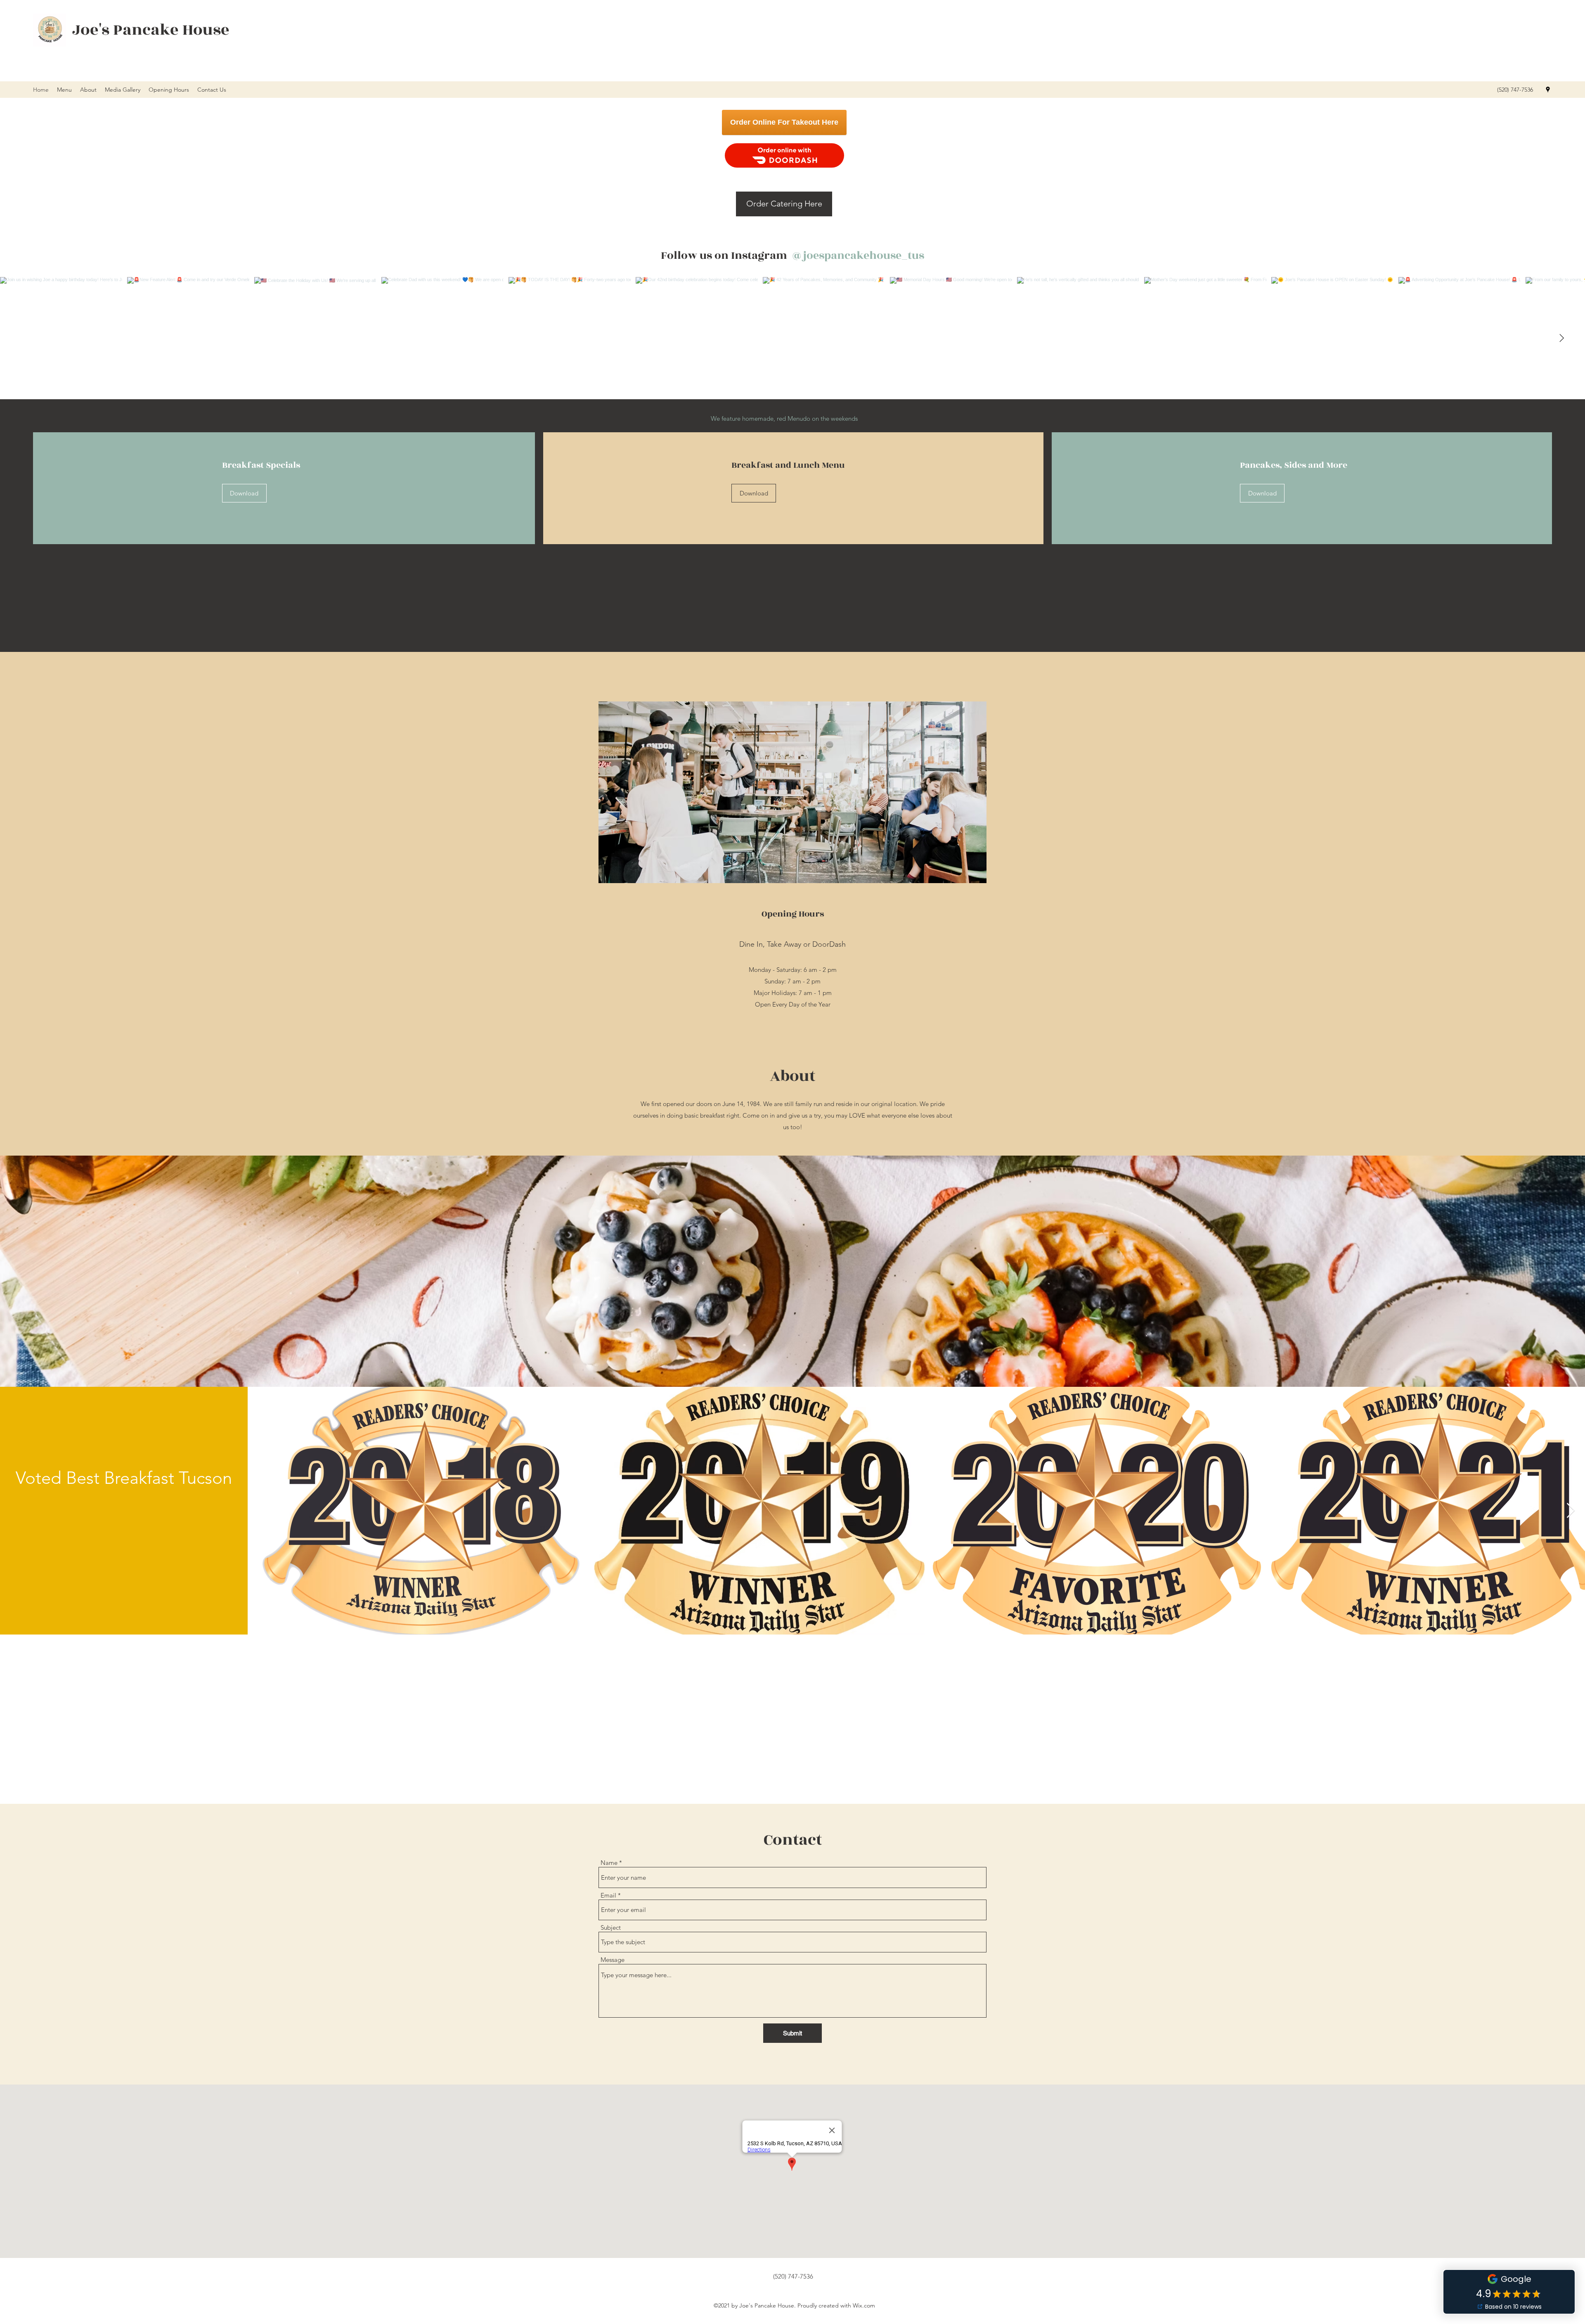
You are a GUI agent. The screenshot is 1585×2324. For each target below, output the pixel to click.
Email (608, 1895)
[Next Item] (1561, 338)
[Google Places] (1548, 90)
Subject (611, 1927)
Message (613, 1960)
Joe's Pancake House (151, 30)
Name (609, 1863)
